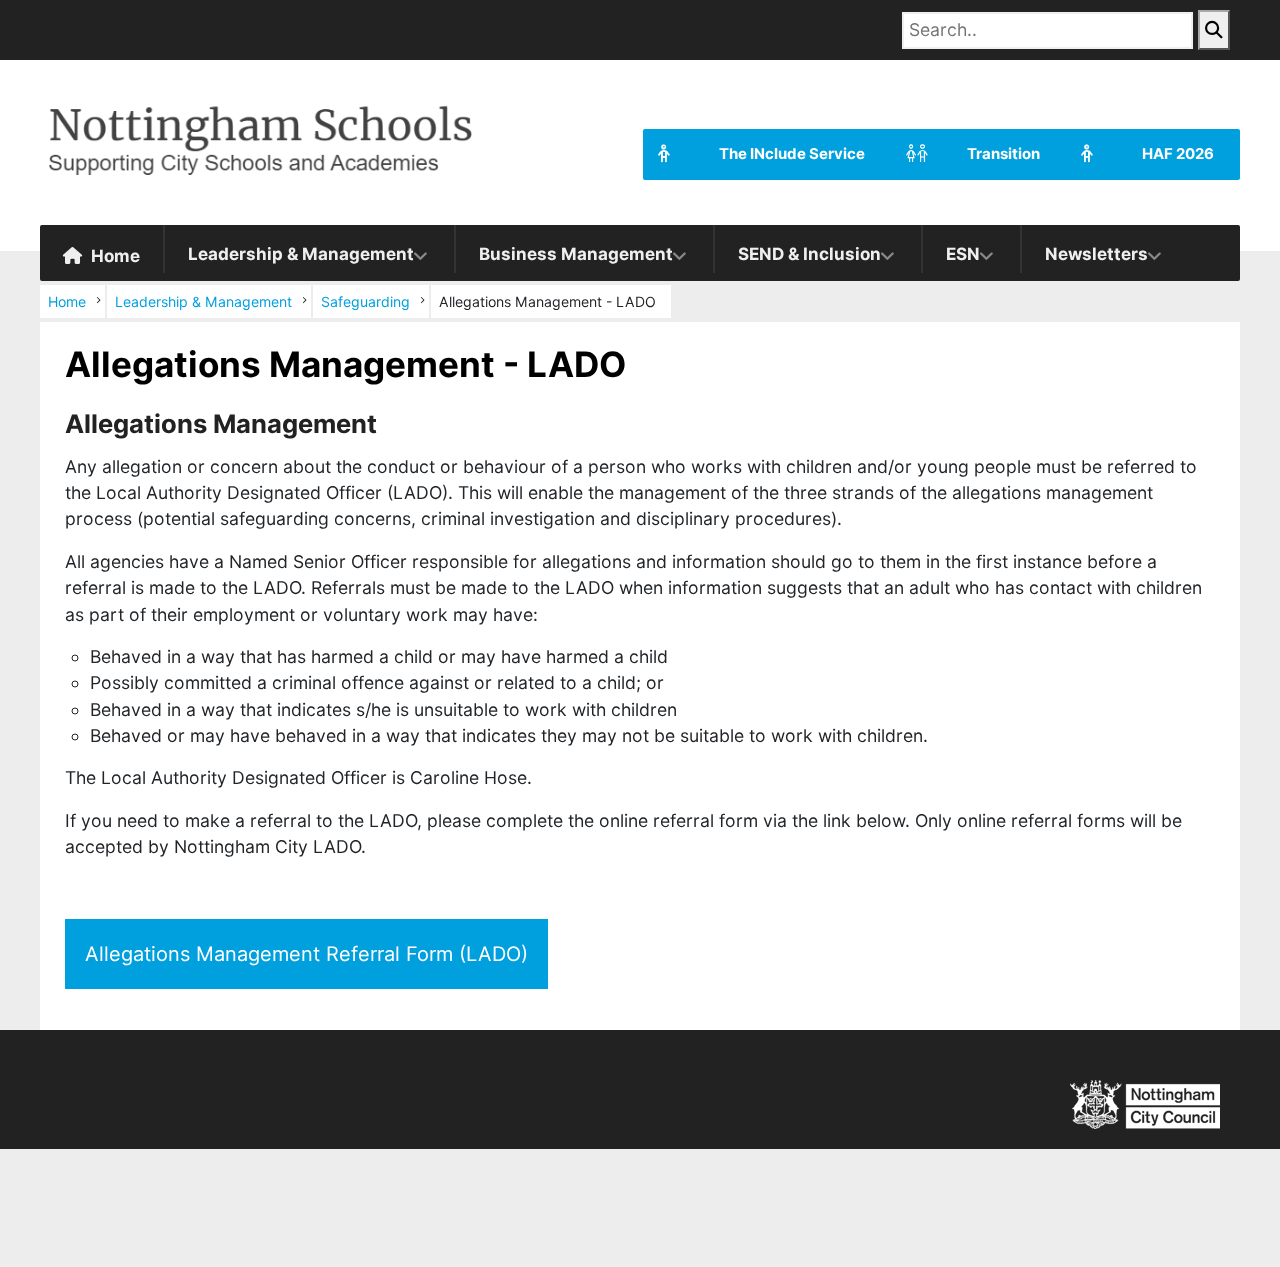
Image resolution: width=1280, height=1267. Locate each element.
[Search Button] (1214, 30)
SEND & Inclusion (809, 254)
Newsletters (1096, 254)
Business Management (576, 254)
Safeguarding (365, 301)
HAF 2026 (1178, 154)
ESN (963, 254)
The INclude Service (792, 154)
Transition (1003, 154)
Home (113, 256)
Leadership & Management (301, 254)
